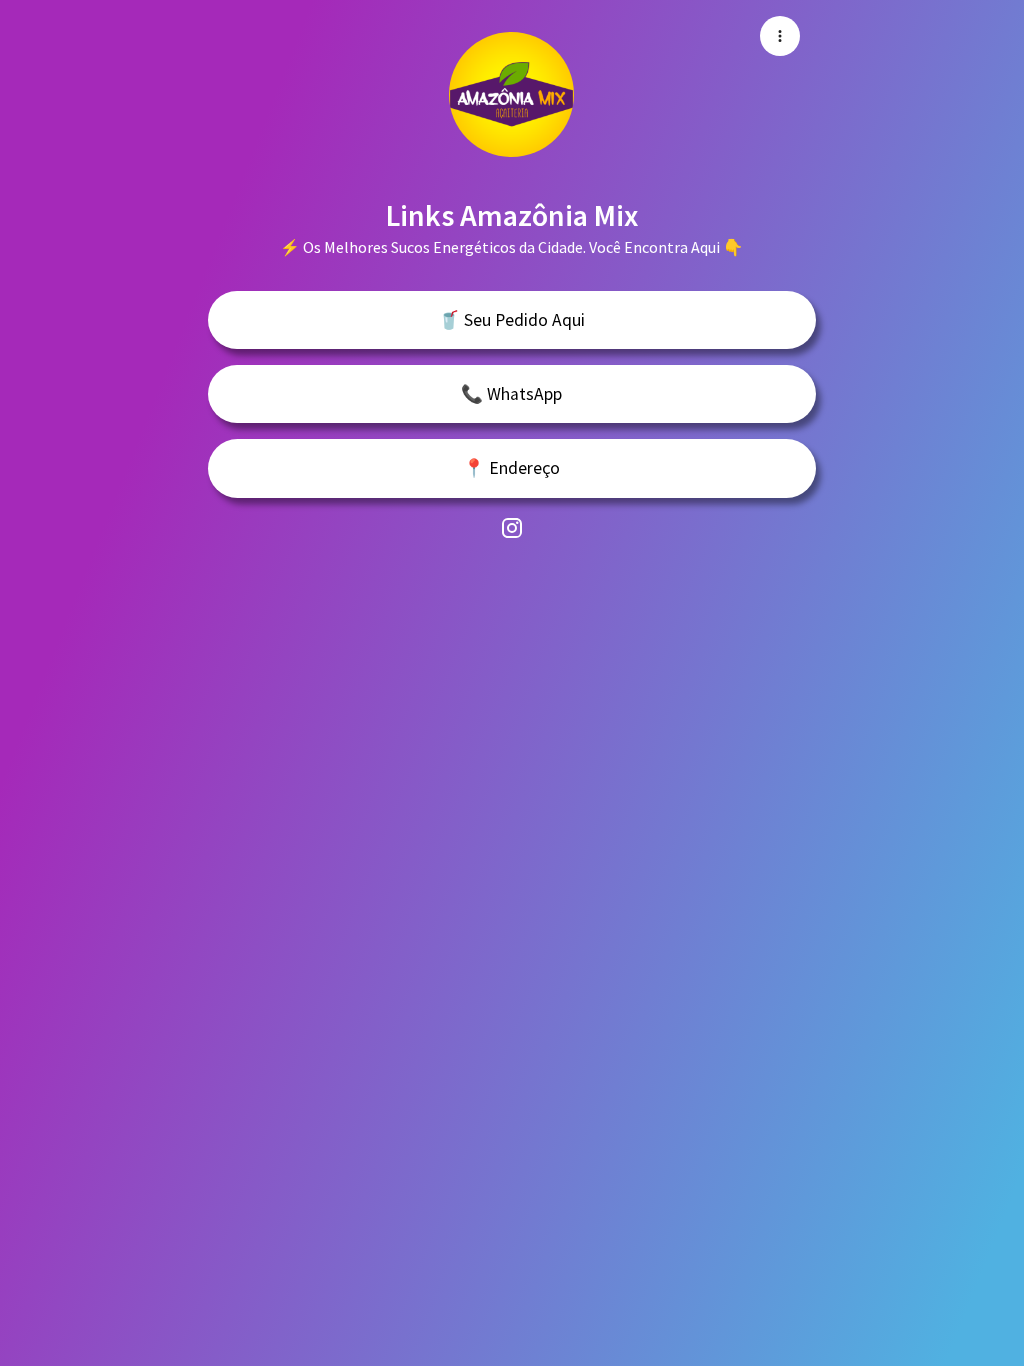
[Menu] (780, 36)
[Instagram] (512, 527)
